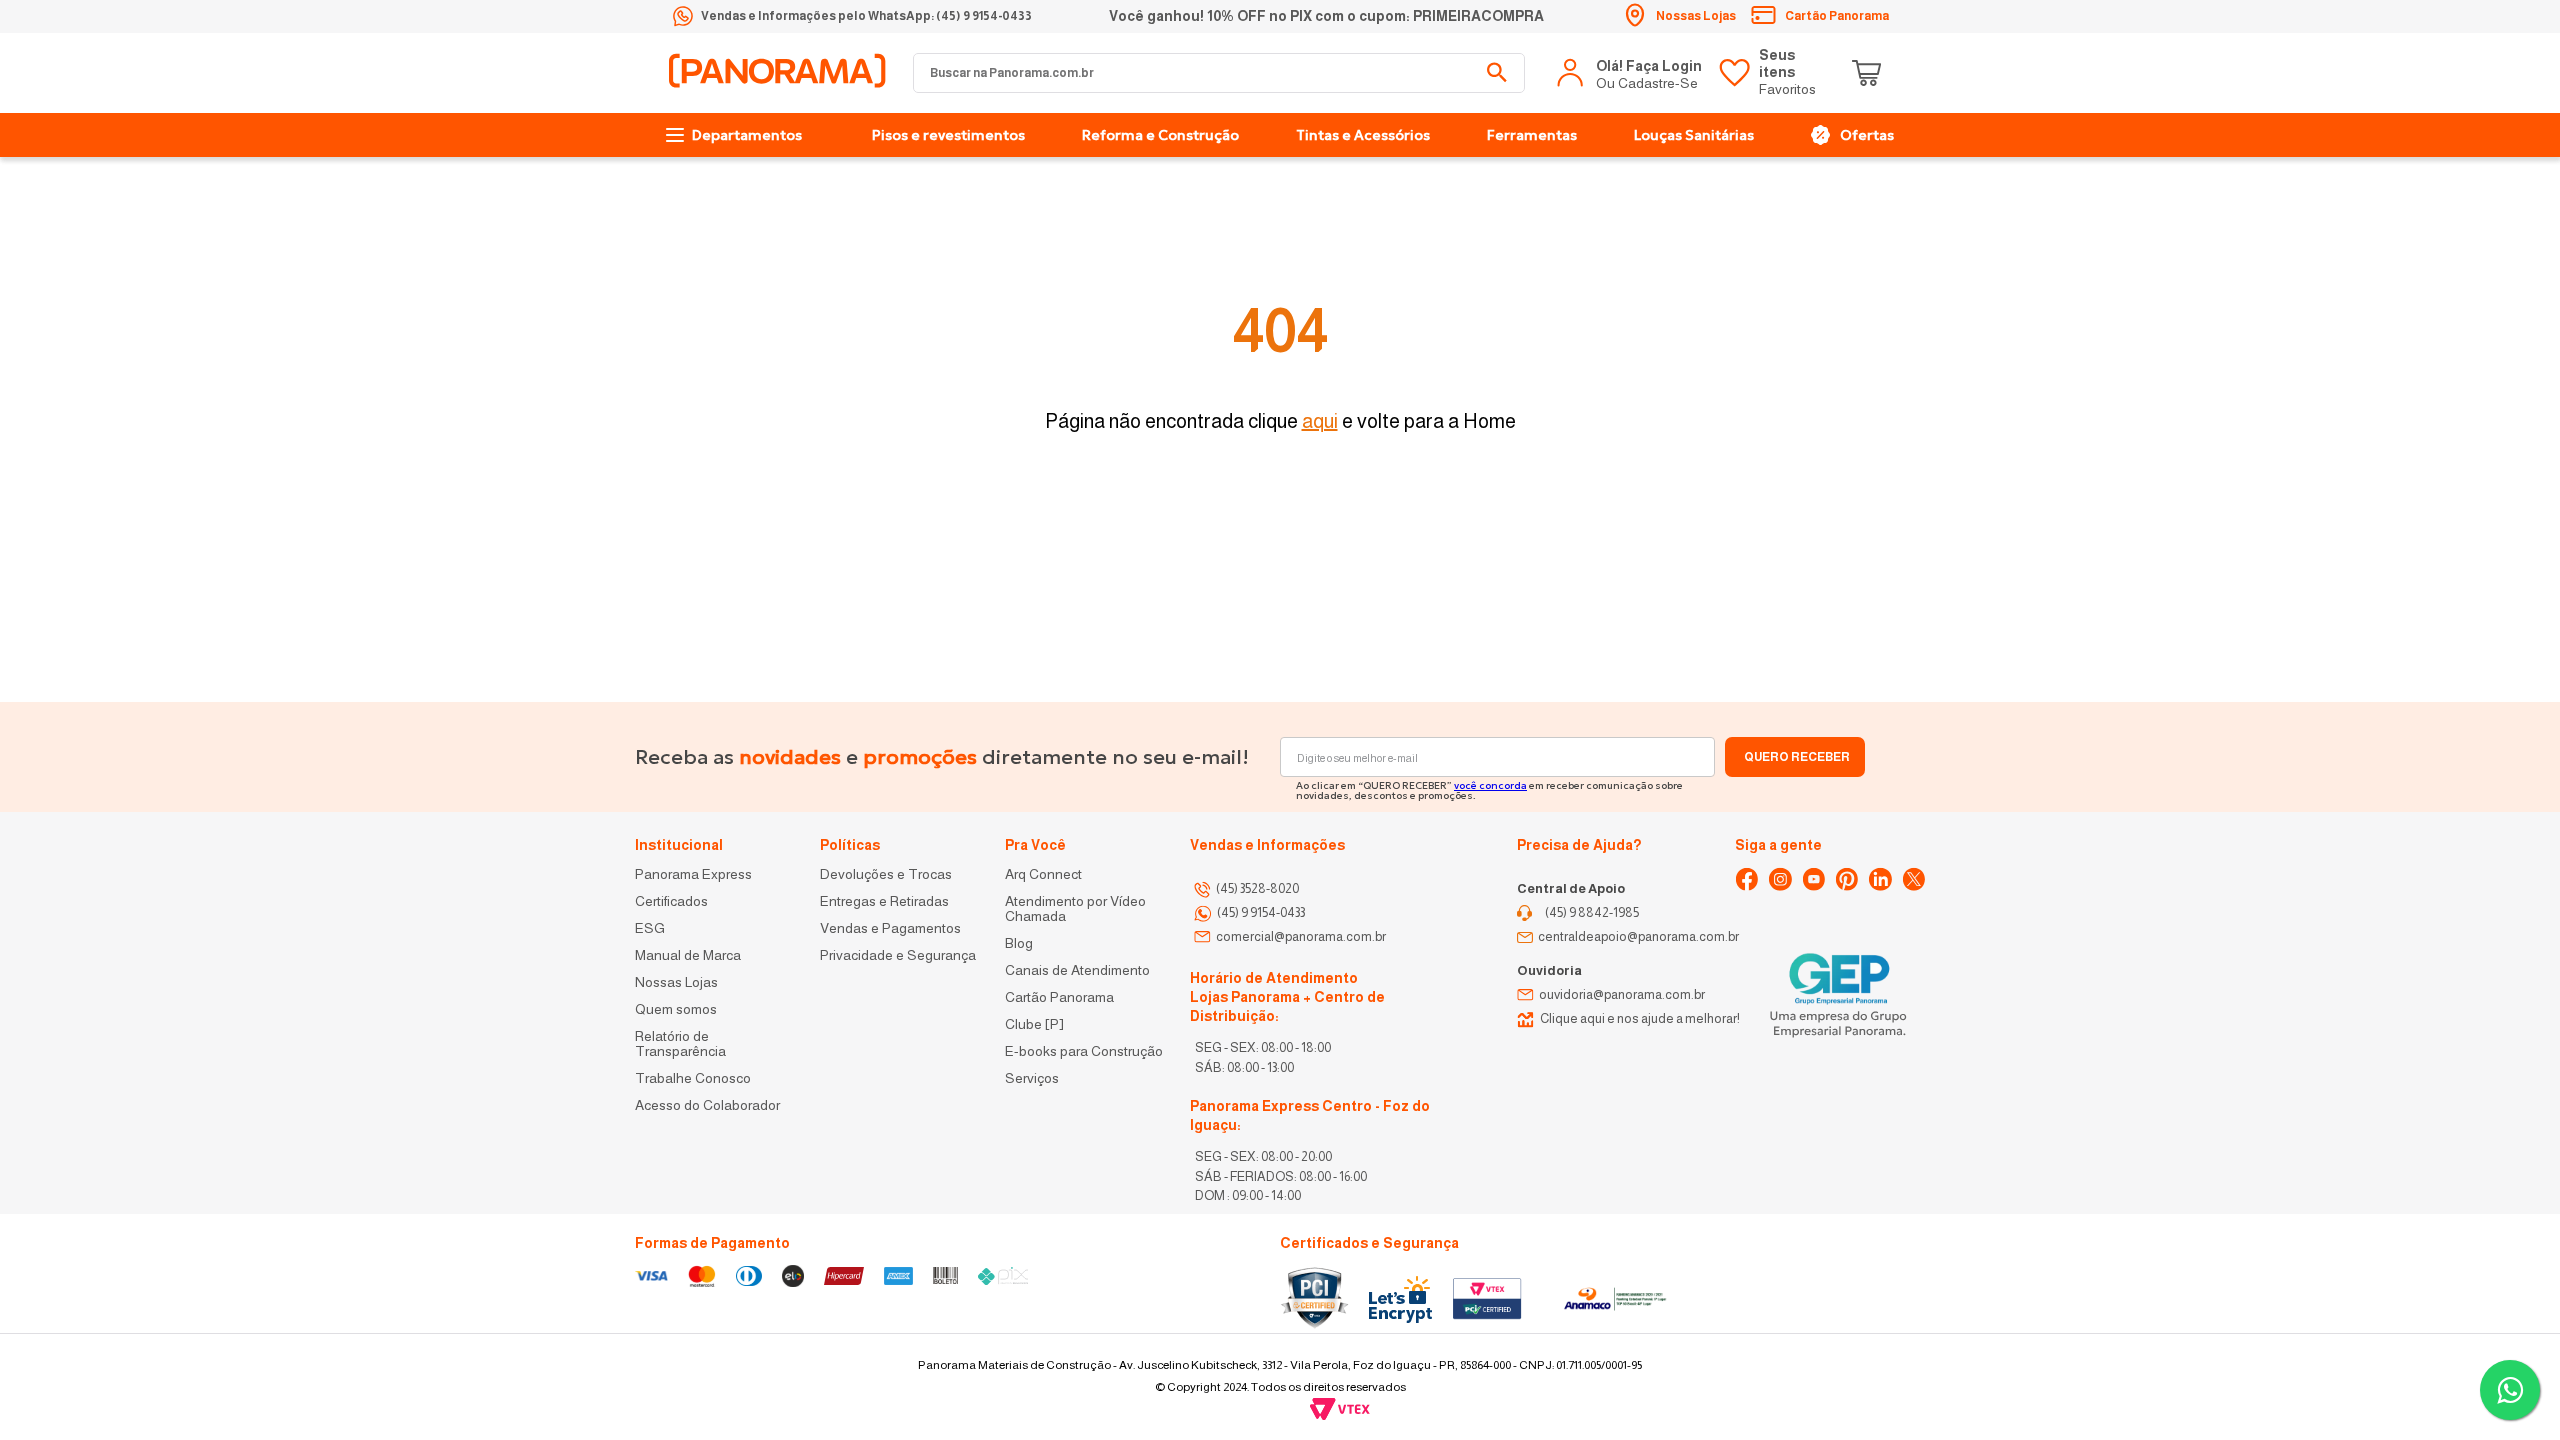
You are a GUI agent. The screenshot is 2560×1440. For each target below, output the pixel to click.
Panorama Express (693, 874)
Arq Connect (1043, 874)
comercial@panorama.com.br (1301, 936)
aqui (1320, 421)
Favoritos (1787, 72)
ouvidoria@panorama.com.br (1622, 994)
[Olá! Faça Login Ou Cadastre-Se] (1631, 72)
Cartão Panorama (1059, 997)
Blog (1019, 943)
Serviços (1032, 1078)
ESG (650, 928)
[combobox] (1219, 73)
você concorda (1490, 785)
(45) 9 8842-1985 (1592, 912)
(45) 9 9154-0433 (1261, 912)
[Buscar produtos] (1497, 73)
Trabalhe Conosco (693, 1078)
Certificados (671, 901)
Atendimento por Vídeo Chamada (1077, 909)
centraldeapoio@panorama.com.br (1638, 936)
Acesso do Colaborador (707, 1105)
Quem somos (676, 1009)
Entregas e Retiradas (884, 901)
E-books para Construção (1084, 1051)
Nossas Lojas (676, 982)
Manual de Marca (688, 955)
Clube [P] (1034, 1024)
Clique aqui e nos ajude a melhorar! (1640, 1018)
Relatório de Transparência (682, 1044)
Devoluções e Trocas (886, 874)
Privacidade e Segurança (898, 955)
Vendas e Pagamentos (890, 928)
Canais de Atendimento (1077, 970)
